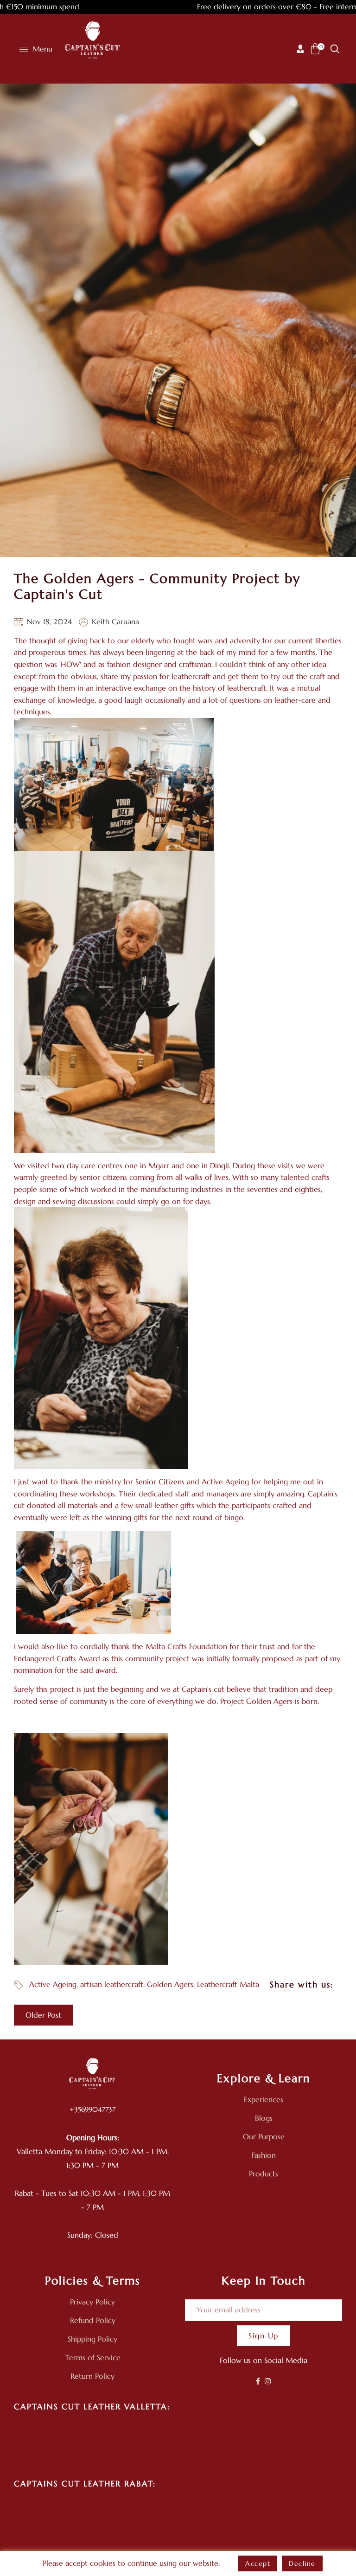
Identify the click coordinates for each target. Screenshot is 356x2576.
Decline (302, 2563)
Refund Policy (93, 2320)
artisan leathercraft (112, 1984)
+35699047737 (92, 2109)
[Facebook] (258, 2381)
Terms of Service (93, 2357)
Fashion (264, 2155)
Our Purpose (264, 2136)
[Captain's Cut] (93, 41)
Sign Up (264, 2336)
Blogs (264, 2118)
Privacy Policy (92, 2302)
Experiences (264, 2099)
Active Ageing (53, 1984)
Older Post (43, 2015)
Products (264, 2174)
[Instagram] (268, 2381)
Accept (258, 2563)
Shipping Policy (92, 2339)
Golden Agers (170, 1984)
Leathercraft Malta (228, 1984)
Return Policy (92, 2376)
